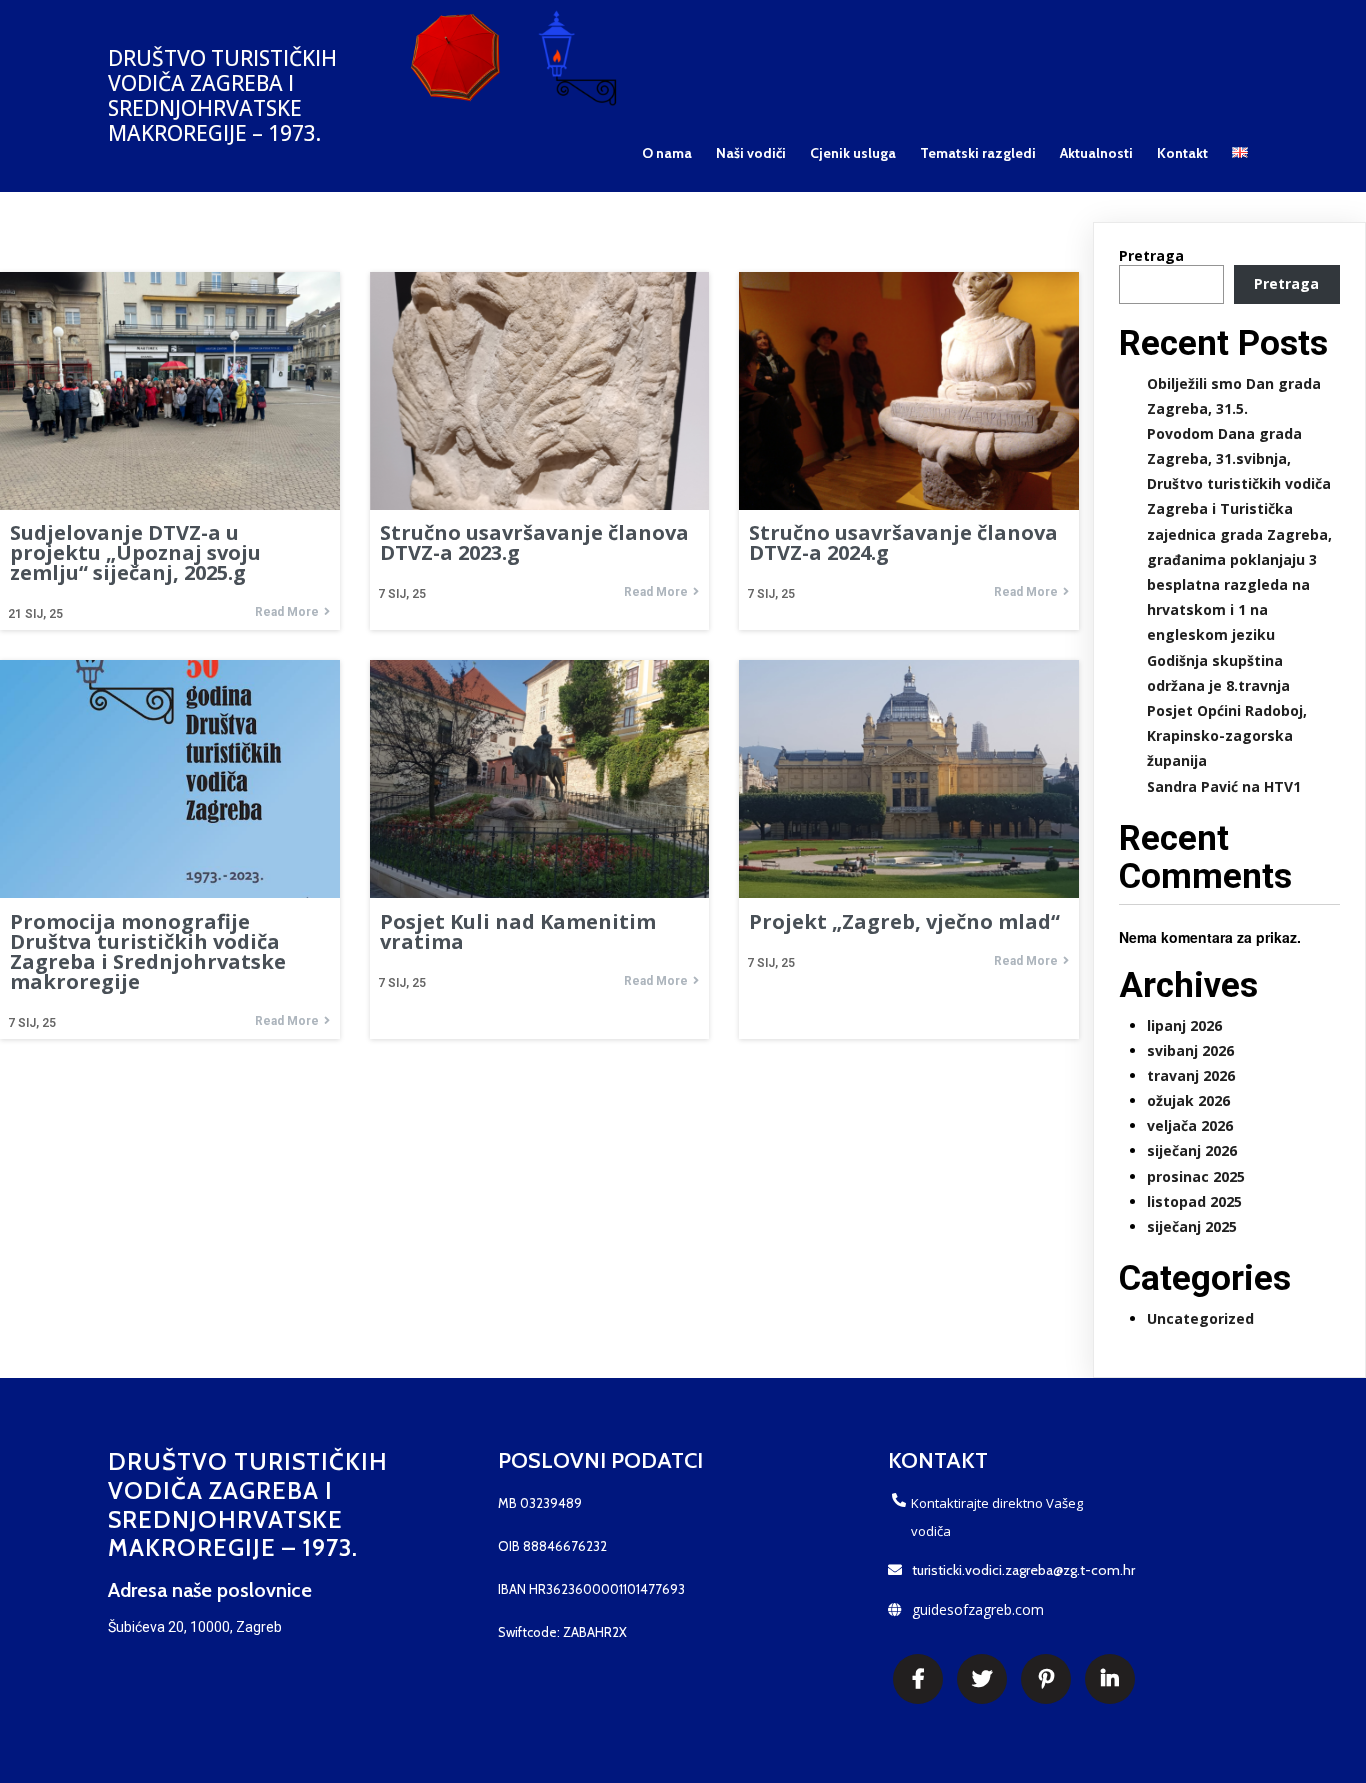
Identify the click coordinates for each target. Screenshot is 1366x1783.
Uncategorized (1200, 1318)
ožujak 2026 (1188, 1100)
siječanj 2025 (1192, 1226)
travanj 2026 (1191, 1075)
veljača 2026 (1190, 1125)
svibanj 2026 (1190, 1050)
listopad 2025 (1194, 1201)
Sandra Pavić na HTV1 (1224, 786)
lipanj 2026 (1184, 1025)
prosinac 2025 (1196, 1176)
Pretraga (1151, 255)
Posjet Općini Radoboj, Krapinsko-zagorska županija (1227, 735)
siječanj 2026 (1192, 1150)
